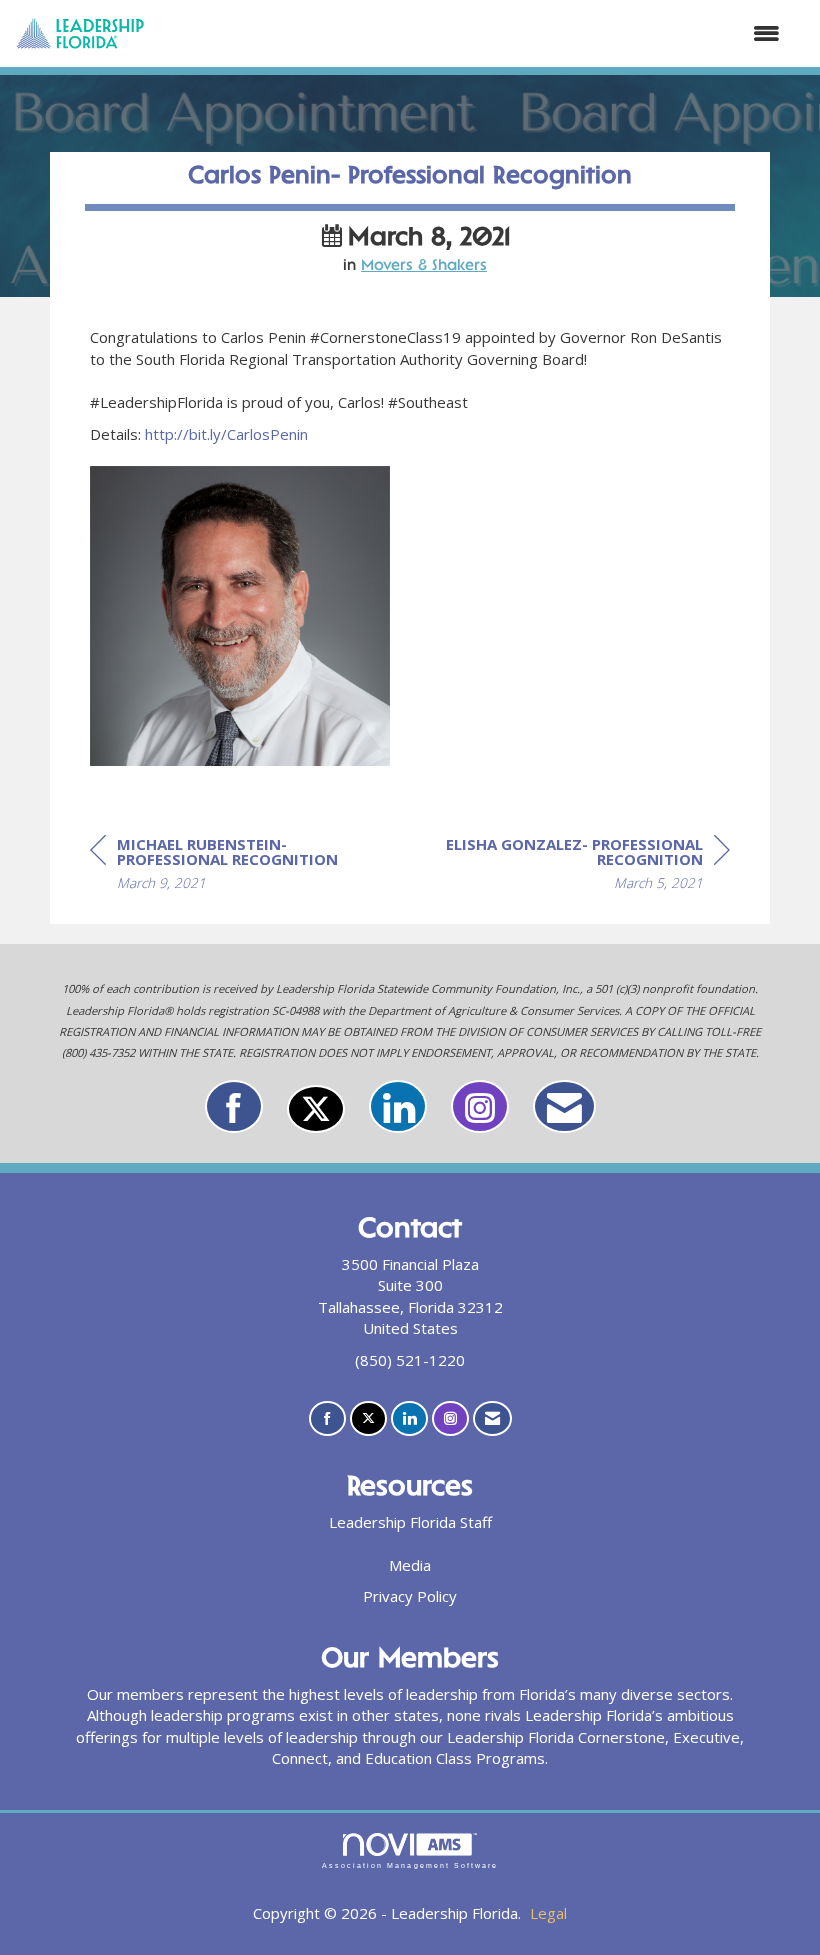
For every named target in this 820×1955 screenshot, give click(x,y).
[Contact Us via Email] (564, 1106)
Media (410, 1565)
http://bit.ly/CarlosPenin (226, 434)
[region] (580, 866)
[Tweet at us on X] (316, 1109)
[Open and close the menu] (472, 33)
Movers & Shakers (424, 266)
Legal (548, 1913)
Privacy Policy (410, 1596)
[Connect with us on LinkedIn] (398, 1106)
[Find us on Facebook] (234, 1106)
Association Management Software (410, 1865)
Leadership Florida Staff (410, 1522)
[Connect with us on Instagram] (480, 1106)
